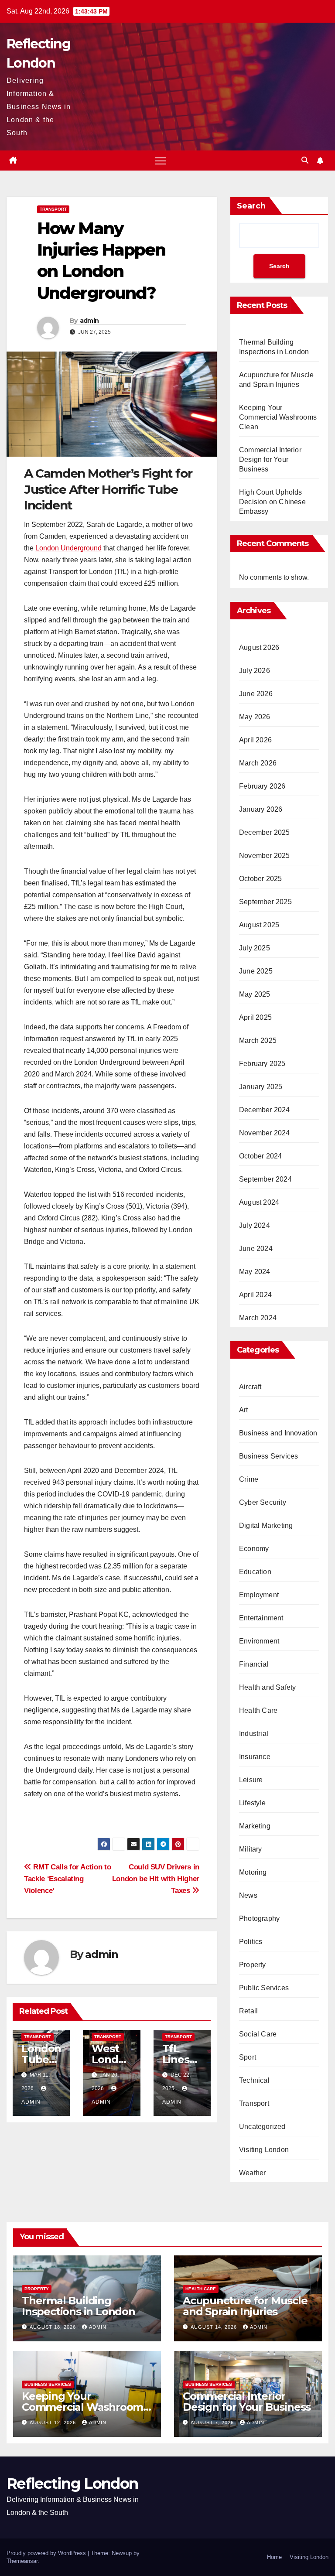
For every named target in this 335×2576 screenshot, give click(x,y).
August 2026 (259, 647)
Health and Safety (267, 1687)
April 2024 (255, 1295)
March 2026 (258, 763)
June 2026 (256, 694)
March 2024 (258, 1318)
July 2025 (255, 948)
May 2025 (255, 994)
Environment (259, 1641)
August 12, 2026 (54, 2422)
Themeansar (22, 2561)
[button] (305, 160)
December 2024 (265, 1110)
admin (89, 321)
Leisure (251, 1780)
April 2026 (255, 740)
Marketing (255, 1826)
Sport (248, 2057)
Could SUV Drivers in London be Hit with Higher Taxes (156, 1879)
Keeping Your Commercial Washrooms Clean (278, 417)
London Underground (68, 548)
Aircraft (250, 1387)
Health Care (258, 1710)
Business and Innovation (278, 1433)
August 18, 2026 (54, 2327)
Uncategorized (262, 2127)
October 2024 (260, 1156)
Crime (249, 1479)
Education (255, 1572)
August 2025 (259, 925)
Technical (254, 2080)
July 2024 (255, 1225)
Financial (254, 1664)
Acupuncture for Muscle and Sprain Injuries (245, 2306)
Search (251, 206)
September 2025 (265, 902)
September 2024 (265, 1179)
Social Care (258, 2034)
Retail (248, 2011)
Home (274, 2557)
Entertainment (261, 1618)
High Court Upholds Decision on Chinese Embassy (272, 502)
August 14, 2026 (215, 2327)
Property (253, 1965)
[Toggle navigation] (161, 161)
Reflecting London (72, 2484)
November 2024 (265, 1133)
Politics (251, 1942)
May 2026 (255, 717)
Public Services (264, 1988)
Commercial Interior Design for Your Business (270, 460)
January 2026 (261, 809)
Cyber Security (263, 1502)
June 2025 (256, 971)
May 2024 (255, 1272)
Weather (252, 2173)
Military (251, 1849)
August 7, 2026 (213, 2422)
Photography (259, 1918)
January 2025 (261, 1087)
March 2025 (258, 1040)
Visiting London (264, 2150)
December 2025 (265, 832)
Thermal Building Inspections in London (79, 2306)
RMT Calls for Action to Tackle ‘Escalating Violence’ (67, 1879)
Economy (254, 1549)
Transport (53, 209)
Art (244, 1410)
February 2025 (262, 1064)
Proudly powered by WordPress (47, 2553)
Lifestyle (252, 1803)
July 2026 (255, 671)
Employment (259, 1595)
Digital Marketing (266, 1525)
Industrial (254, 1734)
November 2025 (265, 856)
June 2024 (256, 1249)
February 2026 (262, 786)
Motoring (253, 1872)
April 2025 (255, 1017)
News (248, 1895)
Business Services (268, 1456)
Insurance (255, 1757)
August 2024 (259, 1202)
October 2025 (260, 879)
